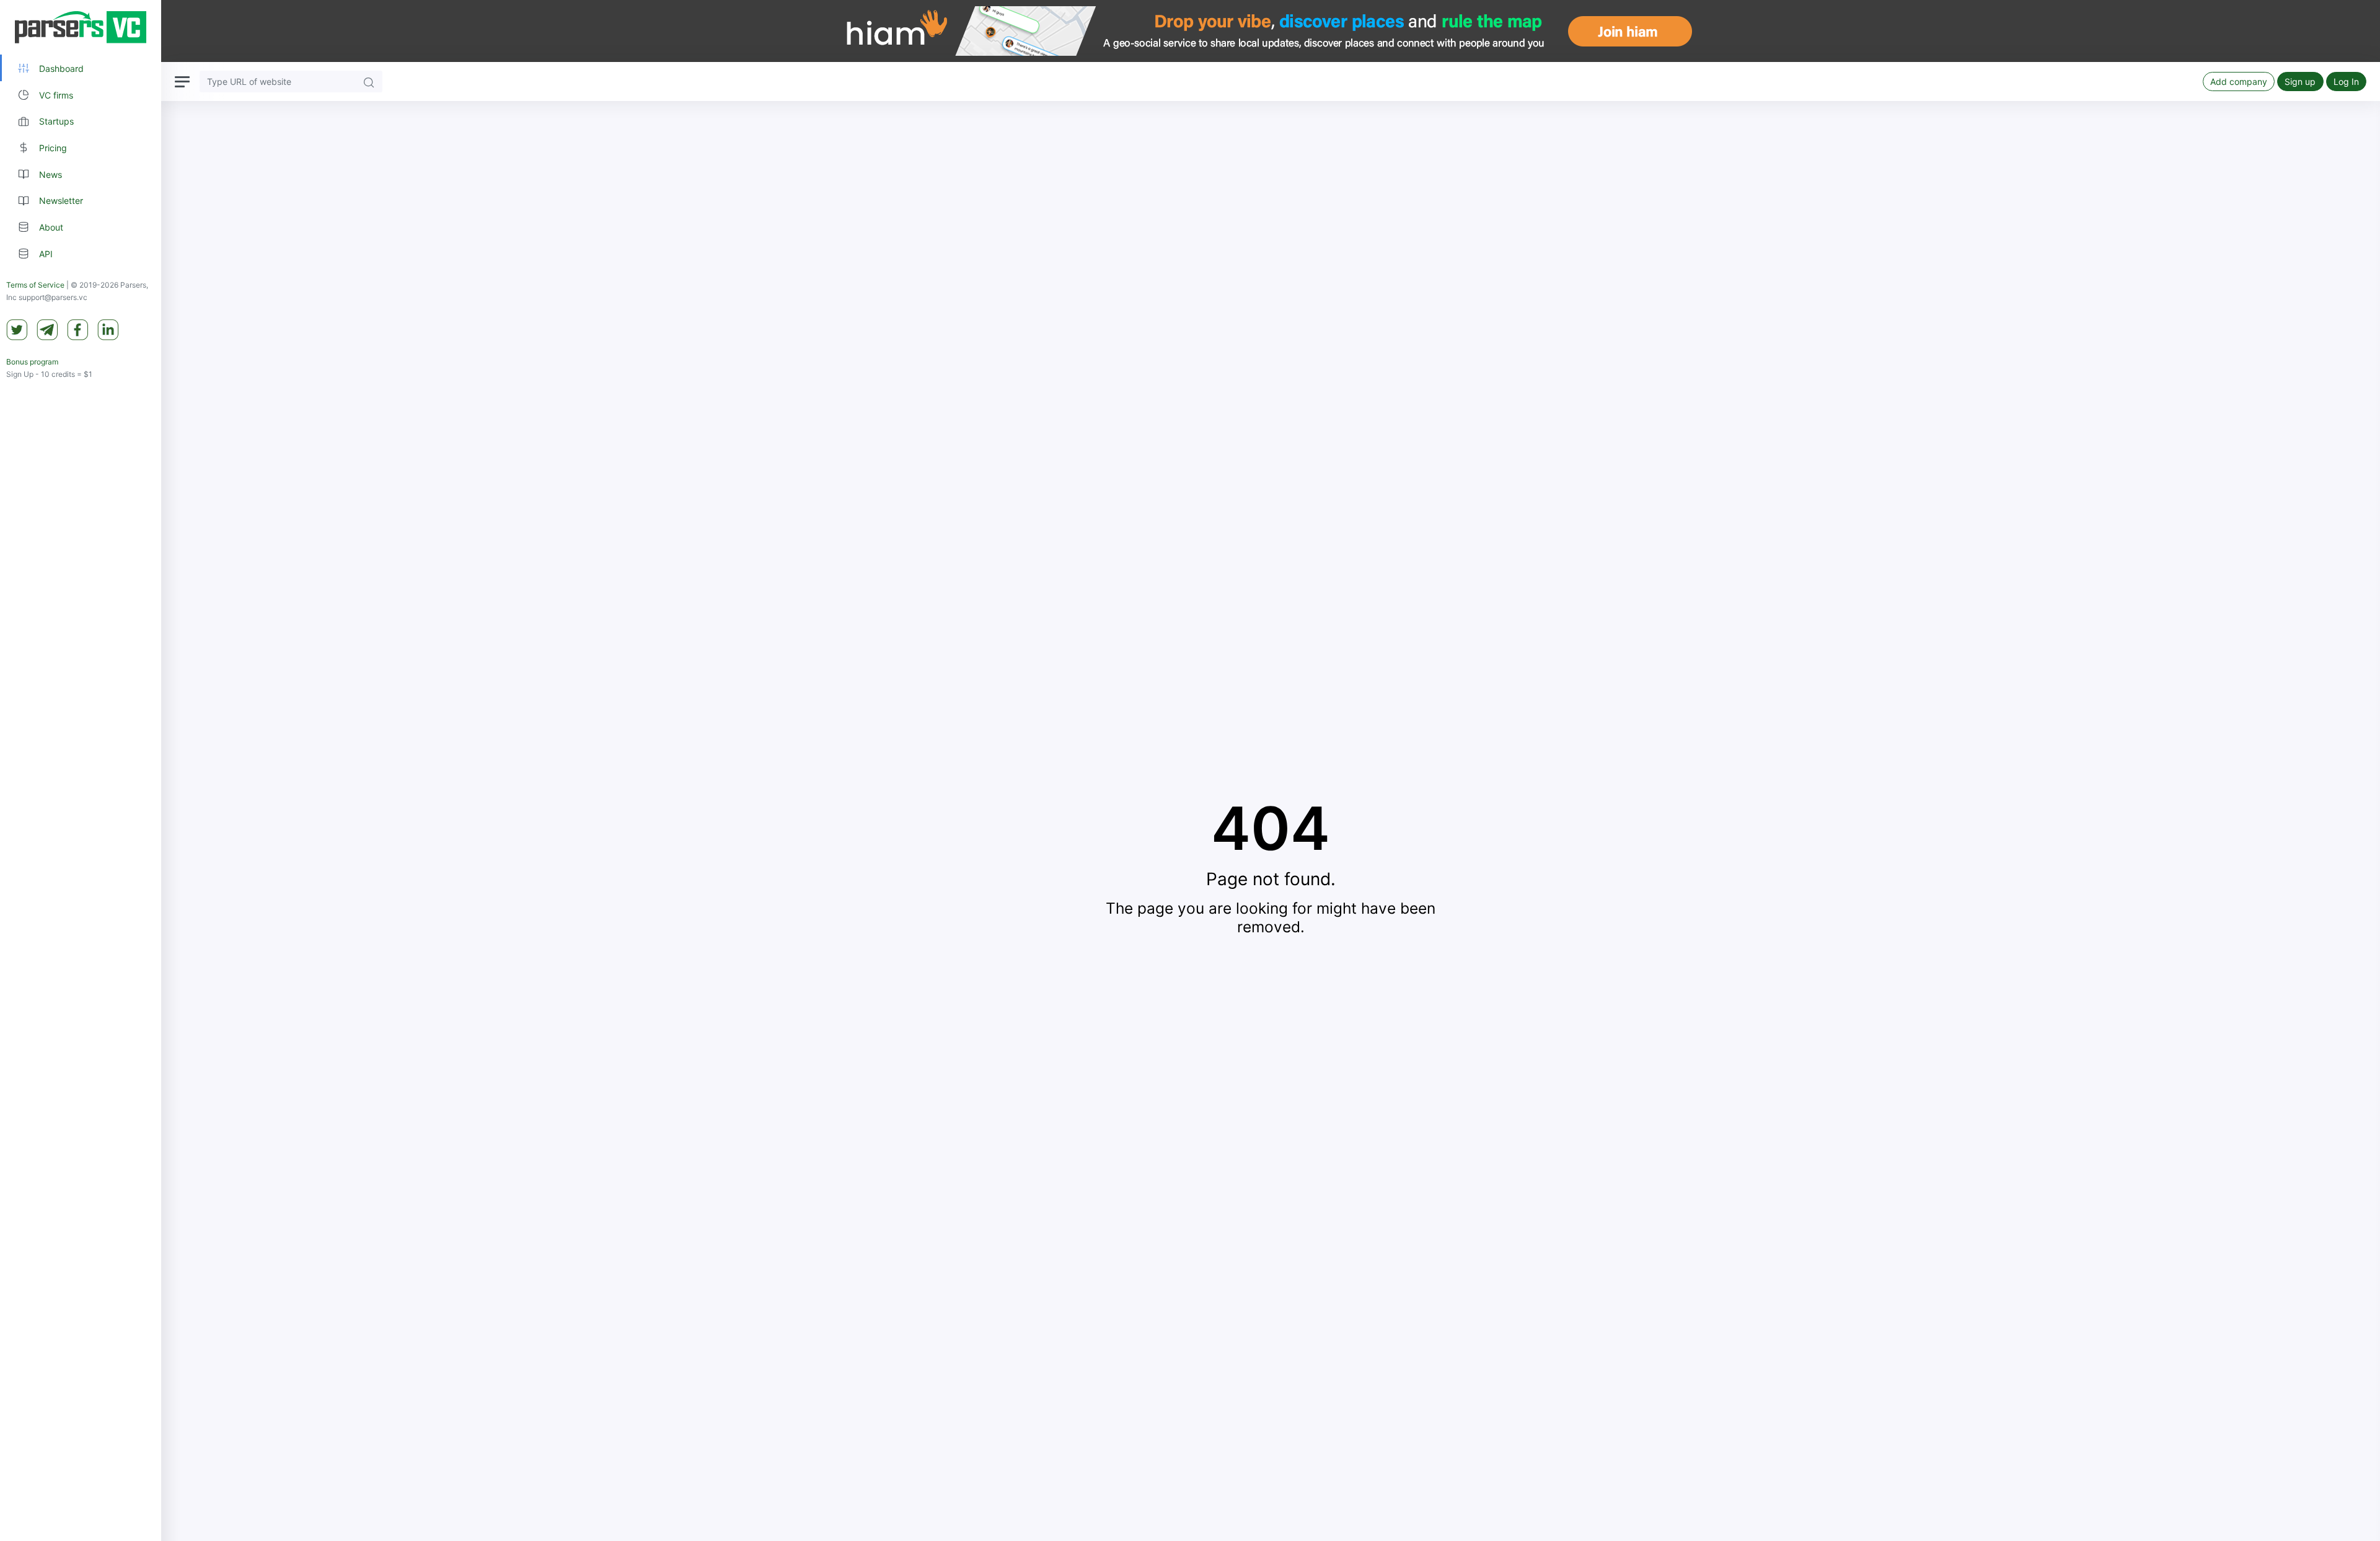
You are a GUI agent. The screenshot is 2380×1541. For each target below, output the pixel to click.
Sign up (2300, 82)
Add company (2239, 82)
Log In (2346, 82)
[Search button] (369, 82)
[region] (81, 770)
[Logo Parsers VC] (81, 27)
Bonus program (32, 362)
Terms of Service (35, 285)
